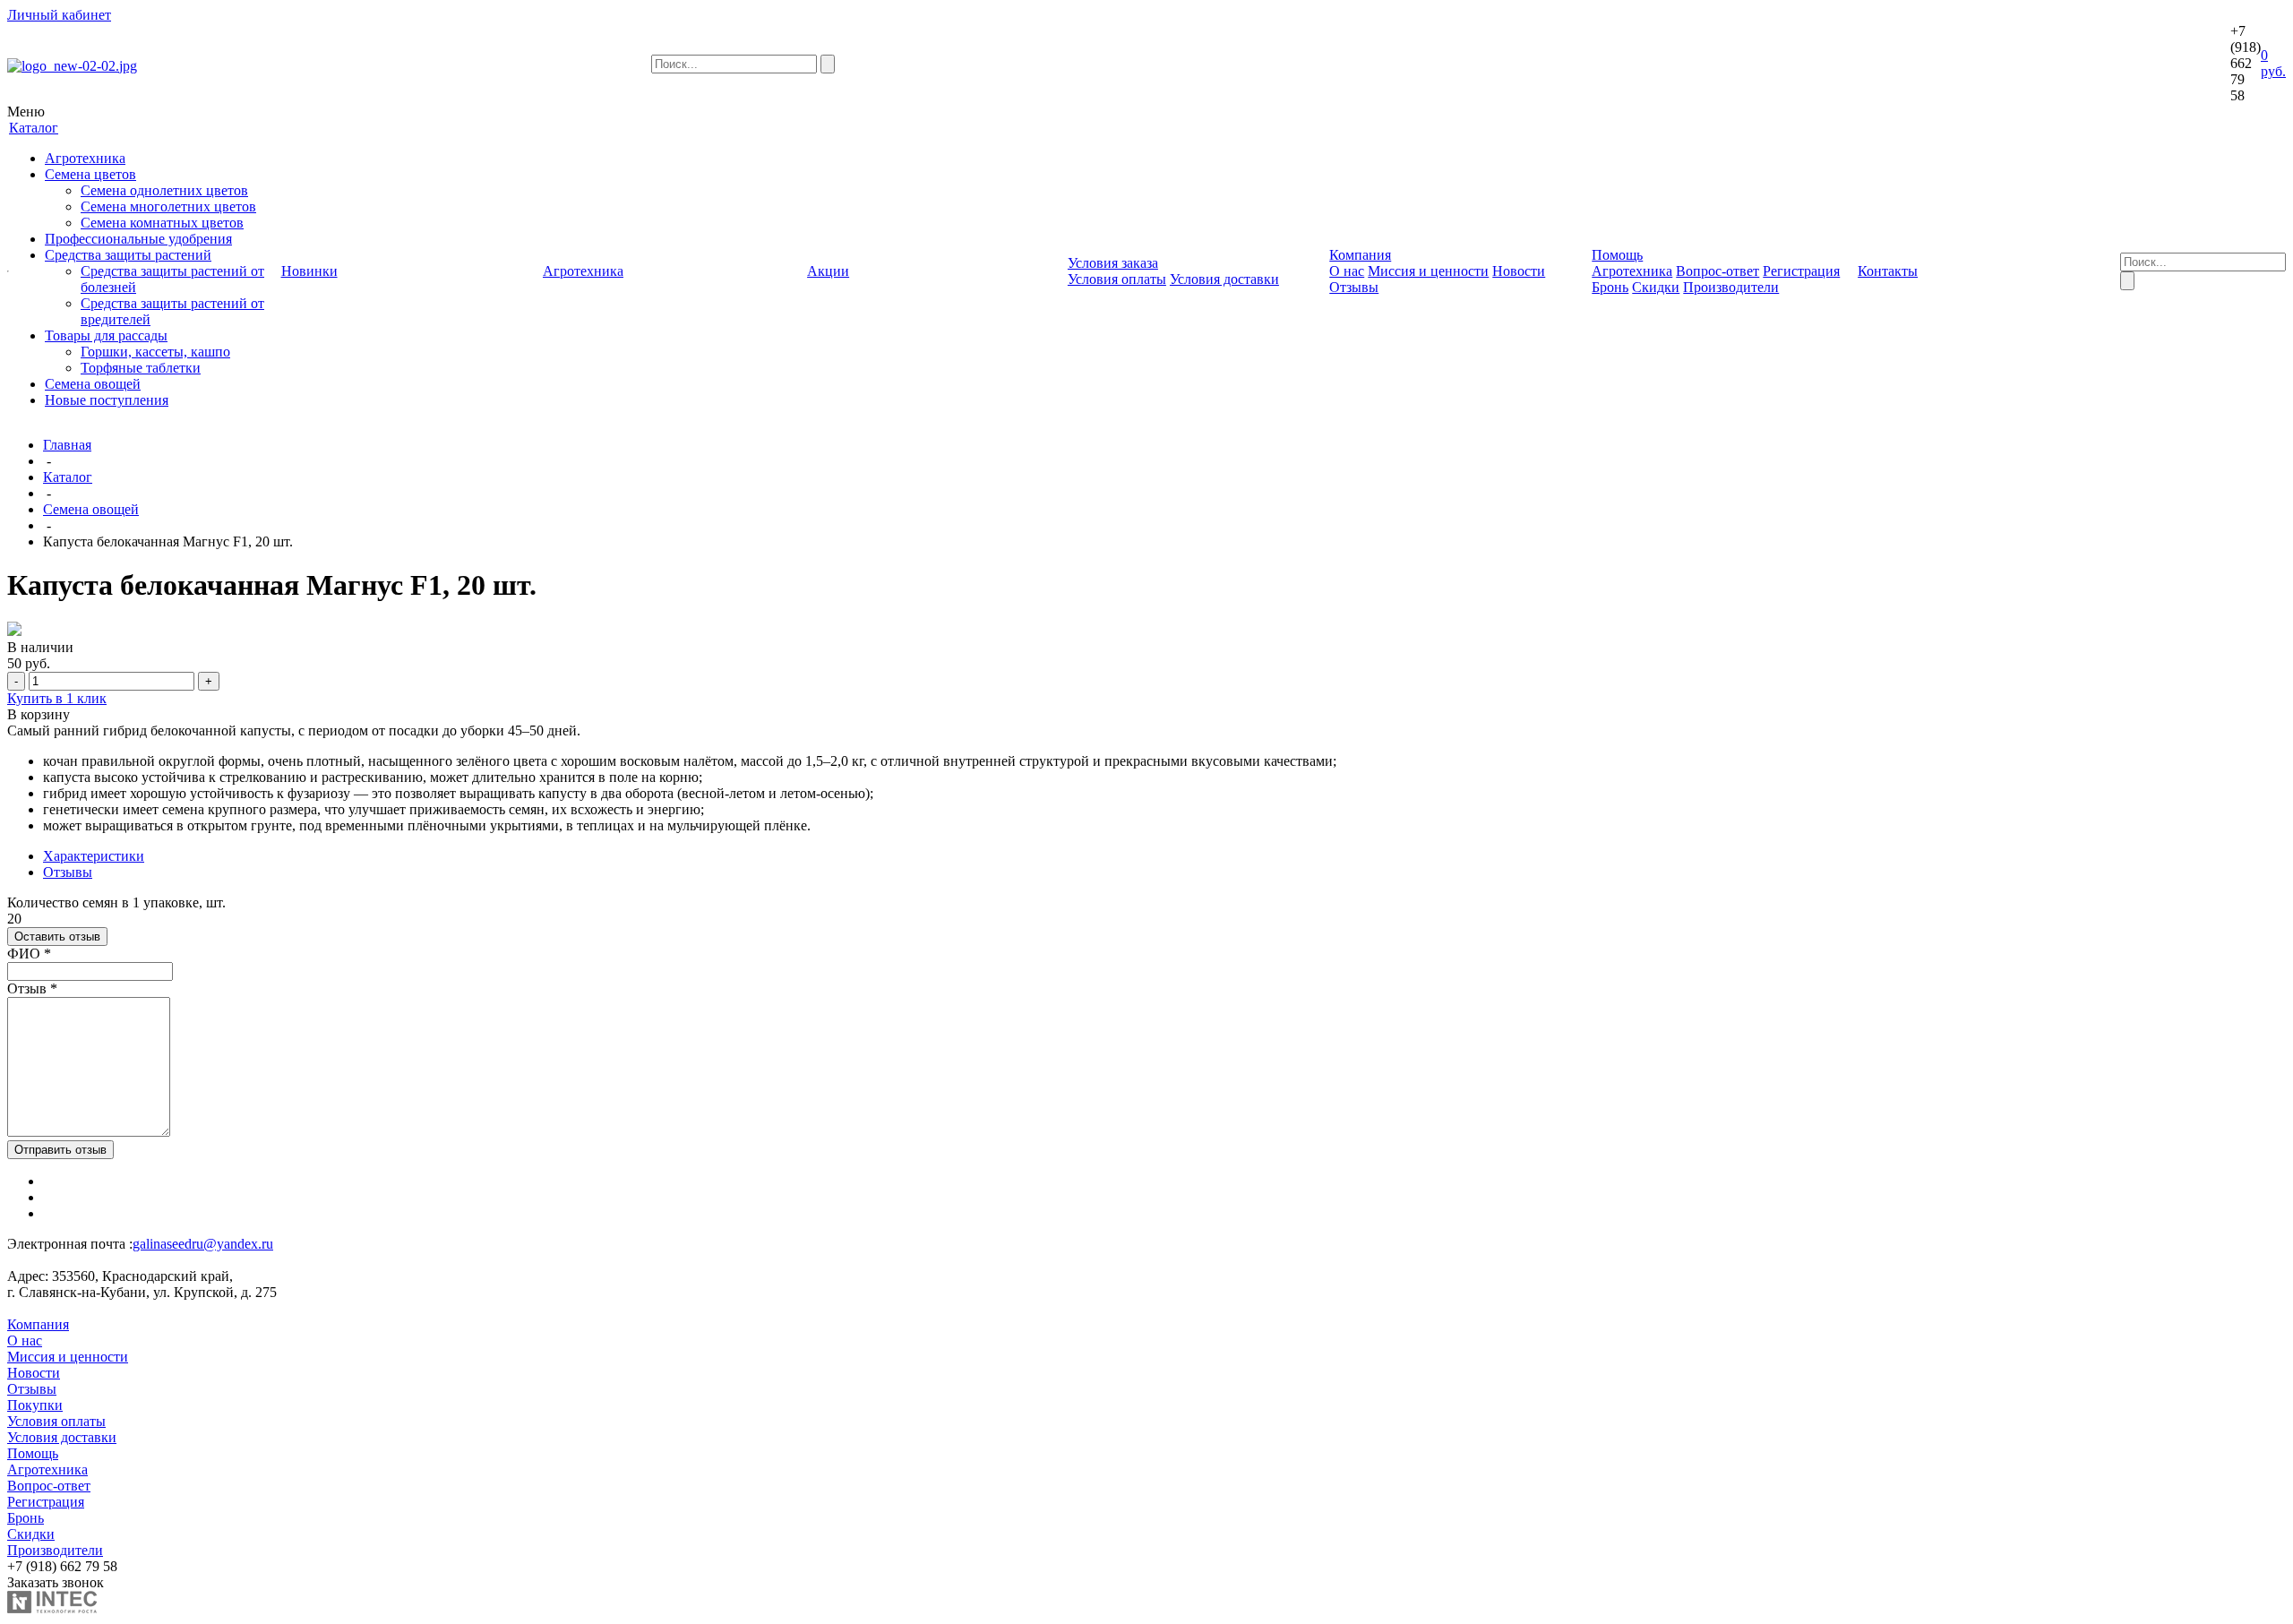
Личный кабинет (59, 15)
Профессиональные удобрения (138, 239)
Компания (38, 1324)
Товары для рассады (106, 335)
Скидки (1656, 287)
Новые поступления (107, 400)
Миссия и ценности (1428, 271)
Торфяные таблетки (141, 368)
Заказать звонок (56, 1582)
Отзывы (1354, 287)
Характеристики (94, 856)
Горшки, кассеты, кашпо (155, 352)
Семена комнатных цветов (162, 223)
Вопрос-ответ (1718, 271)
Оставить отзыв (57, 937)
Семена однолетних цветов (164, 190)
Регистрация (1801, 271)
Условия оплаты (1117, 279)
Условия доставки (1224, 279)
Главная (67, 445)
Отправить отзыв (60, 1150)
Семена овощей (93, 384)
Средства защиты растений (128, 255)
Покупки (35, 1405)
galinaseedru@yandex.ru (203, 1244)
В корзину (39, 714)
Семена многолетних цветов (168, 206)
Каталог (68, 477)
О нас (1347, 271)
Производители (1731, 287)
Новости (1519, 271)
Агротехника (85, 158)
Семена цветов (90, 174)
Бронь (1610, 287)
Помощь (33, 1453)
